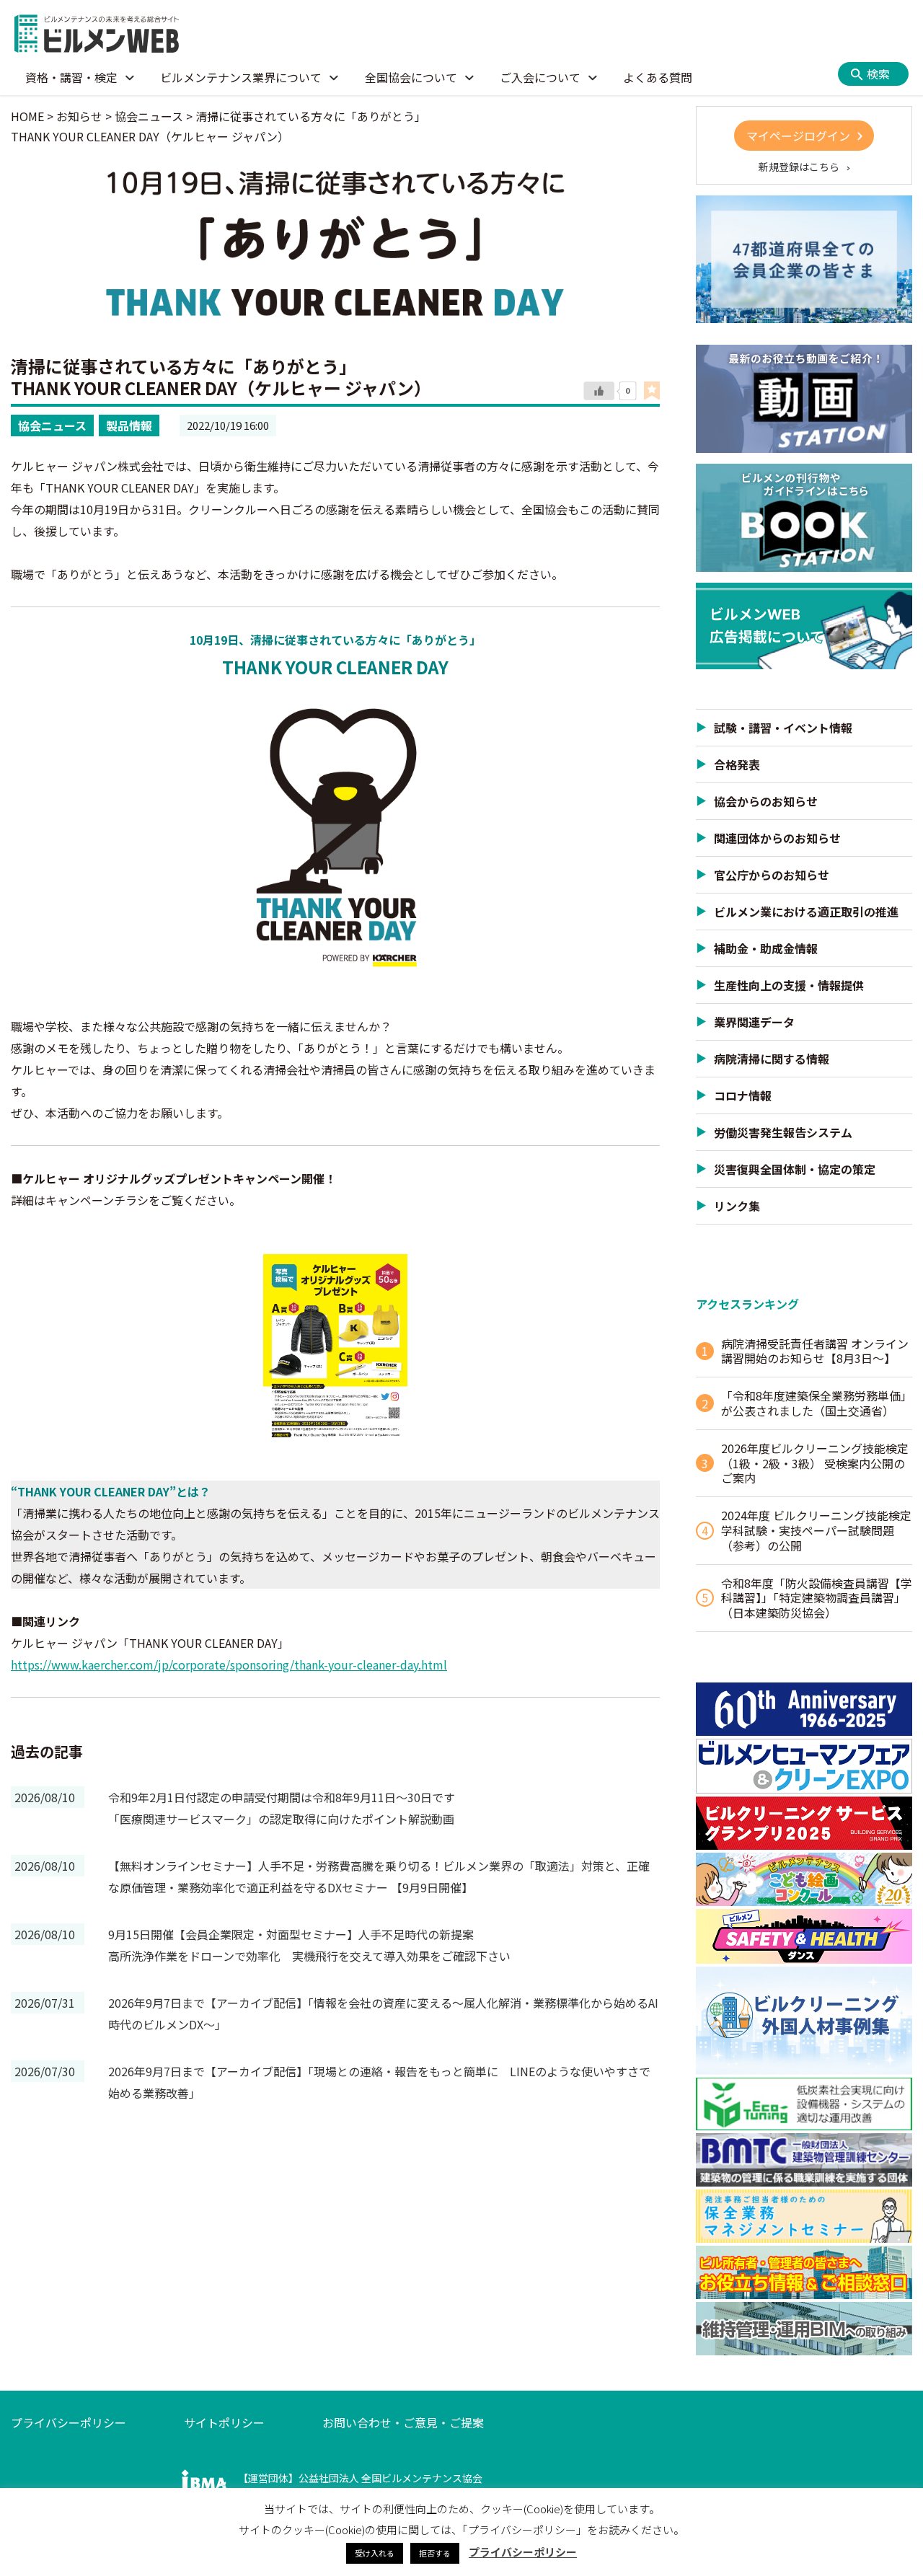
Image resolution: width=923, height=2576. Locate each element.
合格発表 (737, 764)
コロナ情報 (743, 1095)
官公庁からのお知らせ (772, 875)
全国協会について (411, 77)
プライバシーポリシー (69, 2422)
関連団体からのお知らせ (777, 838)
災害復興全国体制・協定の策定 (795, 1169)
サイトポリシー (224, 2422)
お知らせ (79, 116)
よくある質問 (658, 77)
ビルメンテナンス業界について (241, 77)
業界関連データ (754, 1022)
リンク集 (737, 1206)
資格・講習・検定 (71, 77)
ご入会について (540, 77)
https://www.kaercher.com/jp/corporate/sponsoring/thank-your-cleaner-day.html (229, 1664)
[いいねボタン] (599, 391)
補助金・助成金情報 (766, 948)
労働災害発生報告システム (783, 1132)
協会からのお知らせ (766, 801)
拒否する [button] (435, 2553)
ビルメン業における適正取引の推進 (806, 912)
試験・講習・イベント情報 (783, 728)
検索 (878, 74)
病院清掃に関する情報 (772, 1059)
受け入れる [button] (375, 2553)
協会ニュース (52, 425)
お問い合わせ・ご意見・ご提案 (403, 2422)
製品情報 (129, 425)
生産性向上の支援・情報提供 (789, 985)
